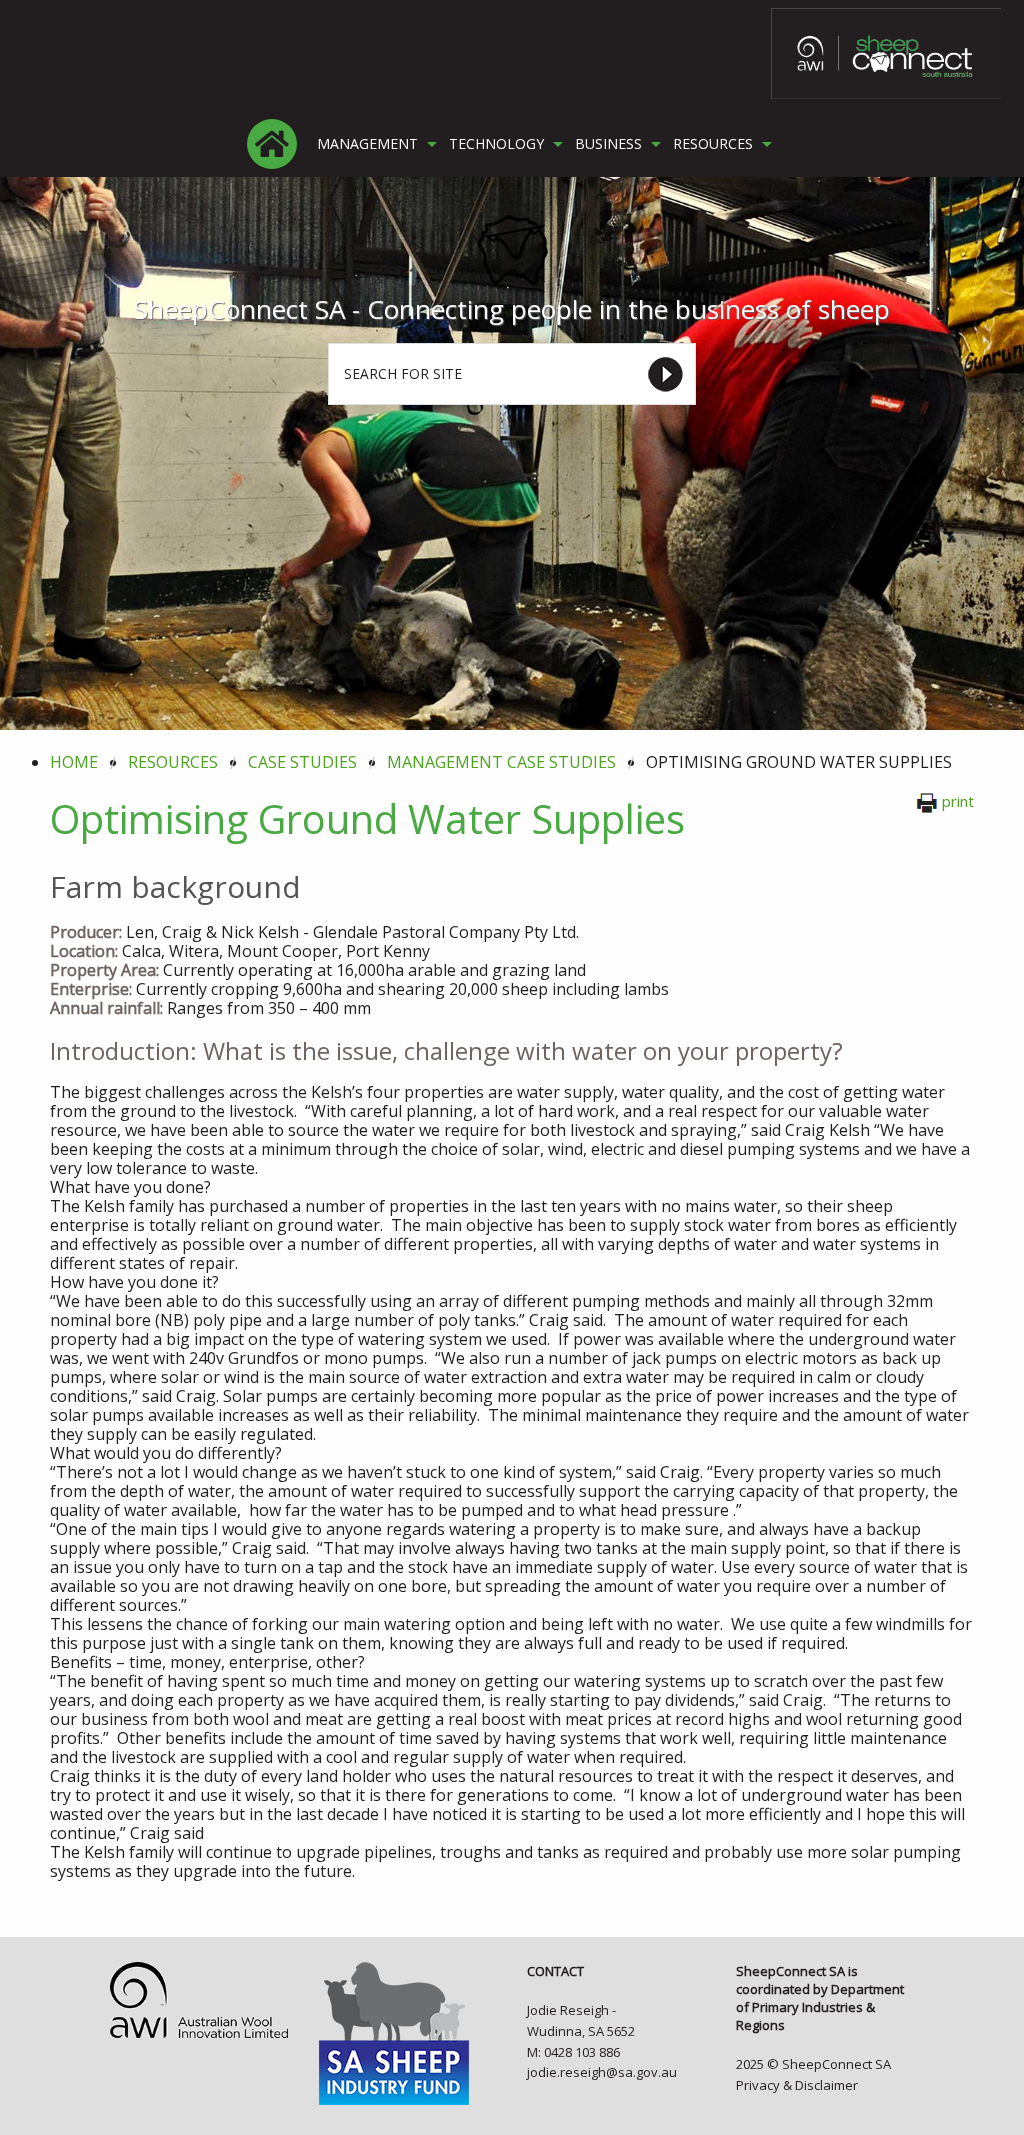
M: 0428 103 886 (573, 2052)
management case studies (501, 762)
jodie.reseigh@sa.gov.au (602, 2072)
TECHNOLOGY (496, 144)
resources (173, 762)
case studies (302, 762)
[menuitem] (272, 144)
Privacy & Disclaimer (797, 2085)
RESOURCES (713, 144)
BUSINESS (608, 144)
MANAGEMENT (367, 144)
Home (74, 762)
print (958, 801)
